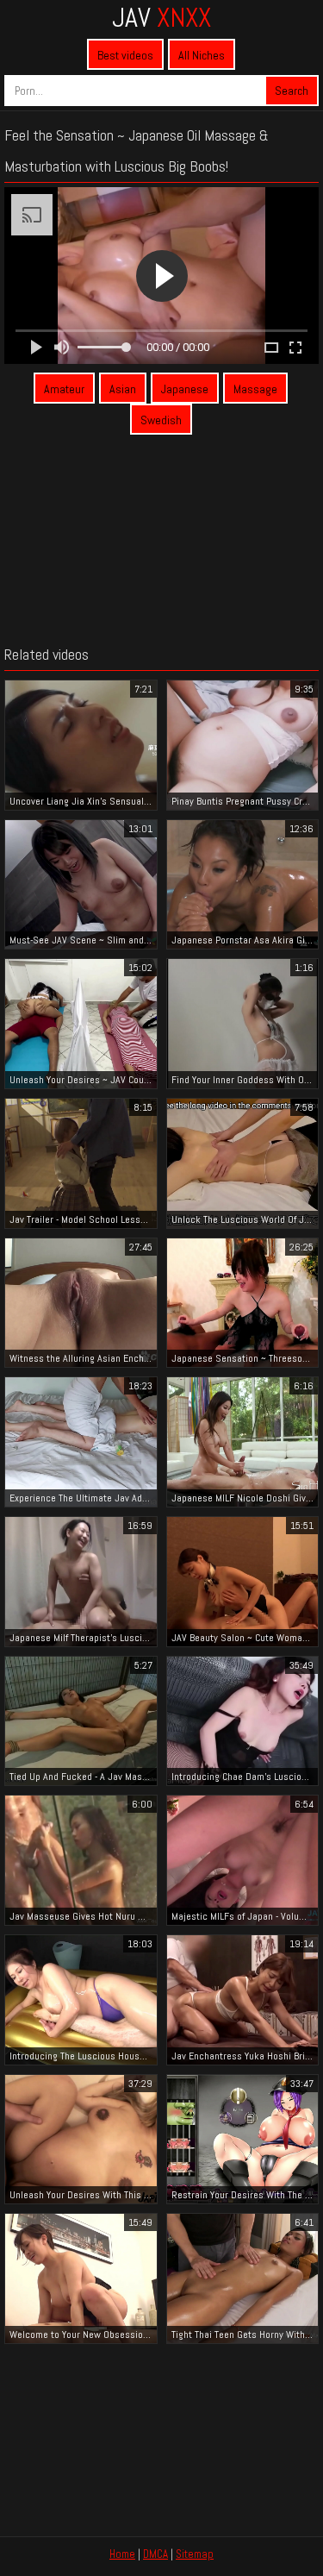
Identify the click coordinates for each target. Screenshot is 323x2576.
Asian (123, 389)
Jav (161, 17)
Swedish (161, 420)
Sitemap (195, 2554)
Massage (255, 389)
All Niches (202, 55)
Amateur (64, 389)
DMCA (155, 2554)
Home (122, 2554)
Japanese (185, 389)
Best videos (125, 55)
